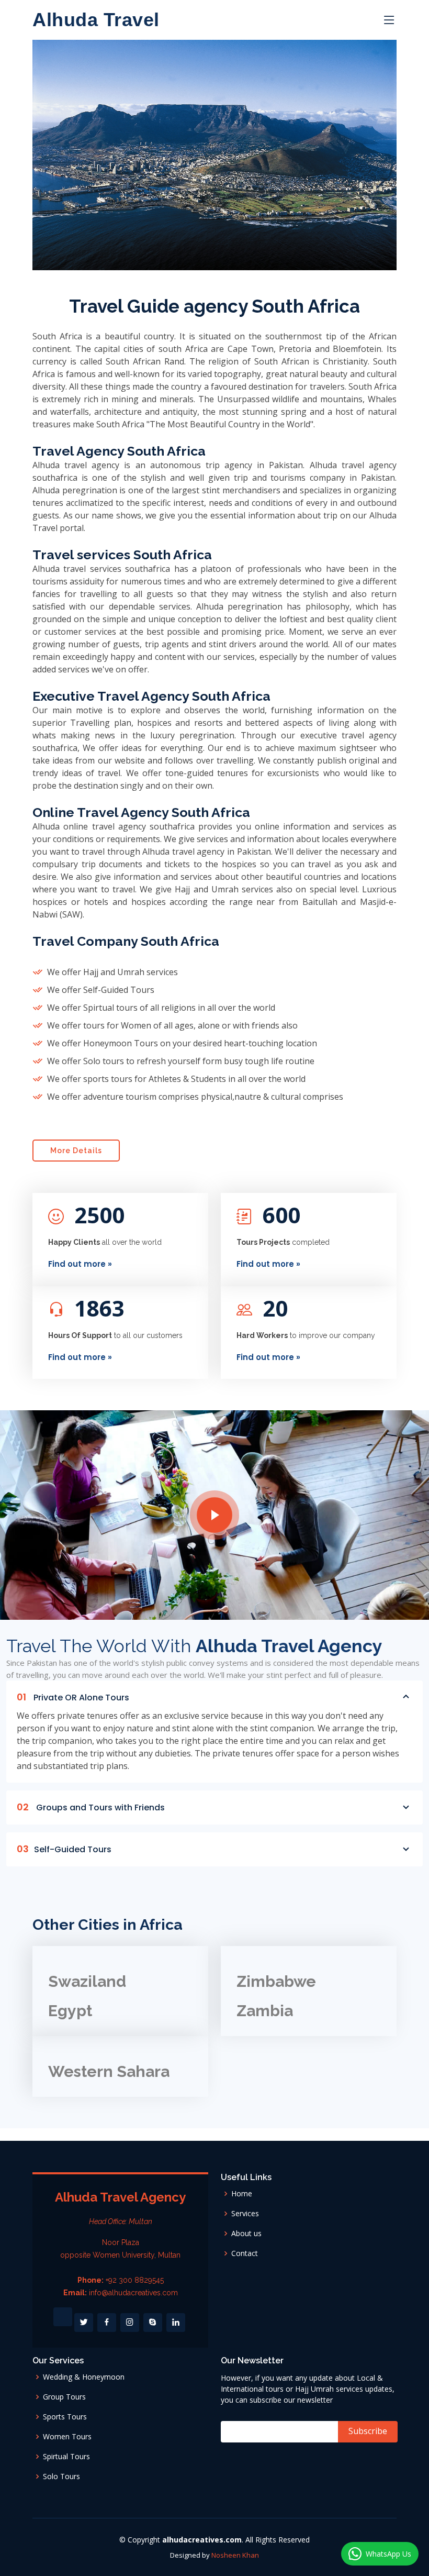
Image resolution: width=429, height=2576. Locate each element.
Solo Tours (61, 2477)
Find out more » (80, 1264)
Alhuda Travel (96, 20)
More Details (76, 1151)
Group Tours (64, 2397)
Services (245, 2214)
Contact (245, 2253)
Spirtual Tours (66, 2457)
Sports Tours (65, 2417)
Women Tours (67, 2437)
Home (242, 2194)
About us (246, 2234)
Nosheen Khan (235, 2555)
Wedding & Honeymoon (84, 2377)
